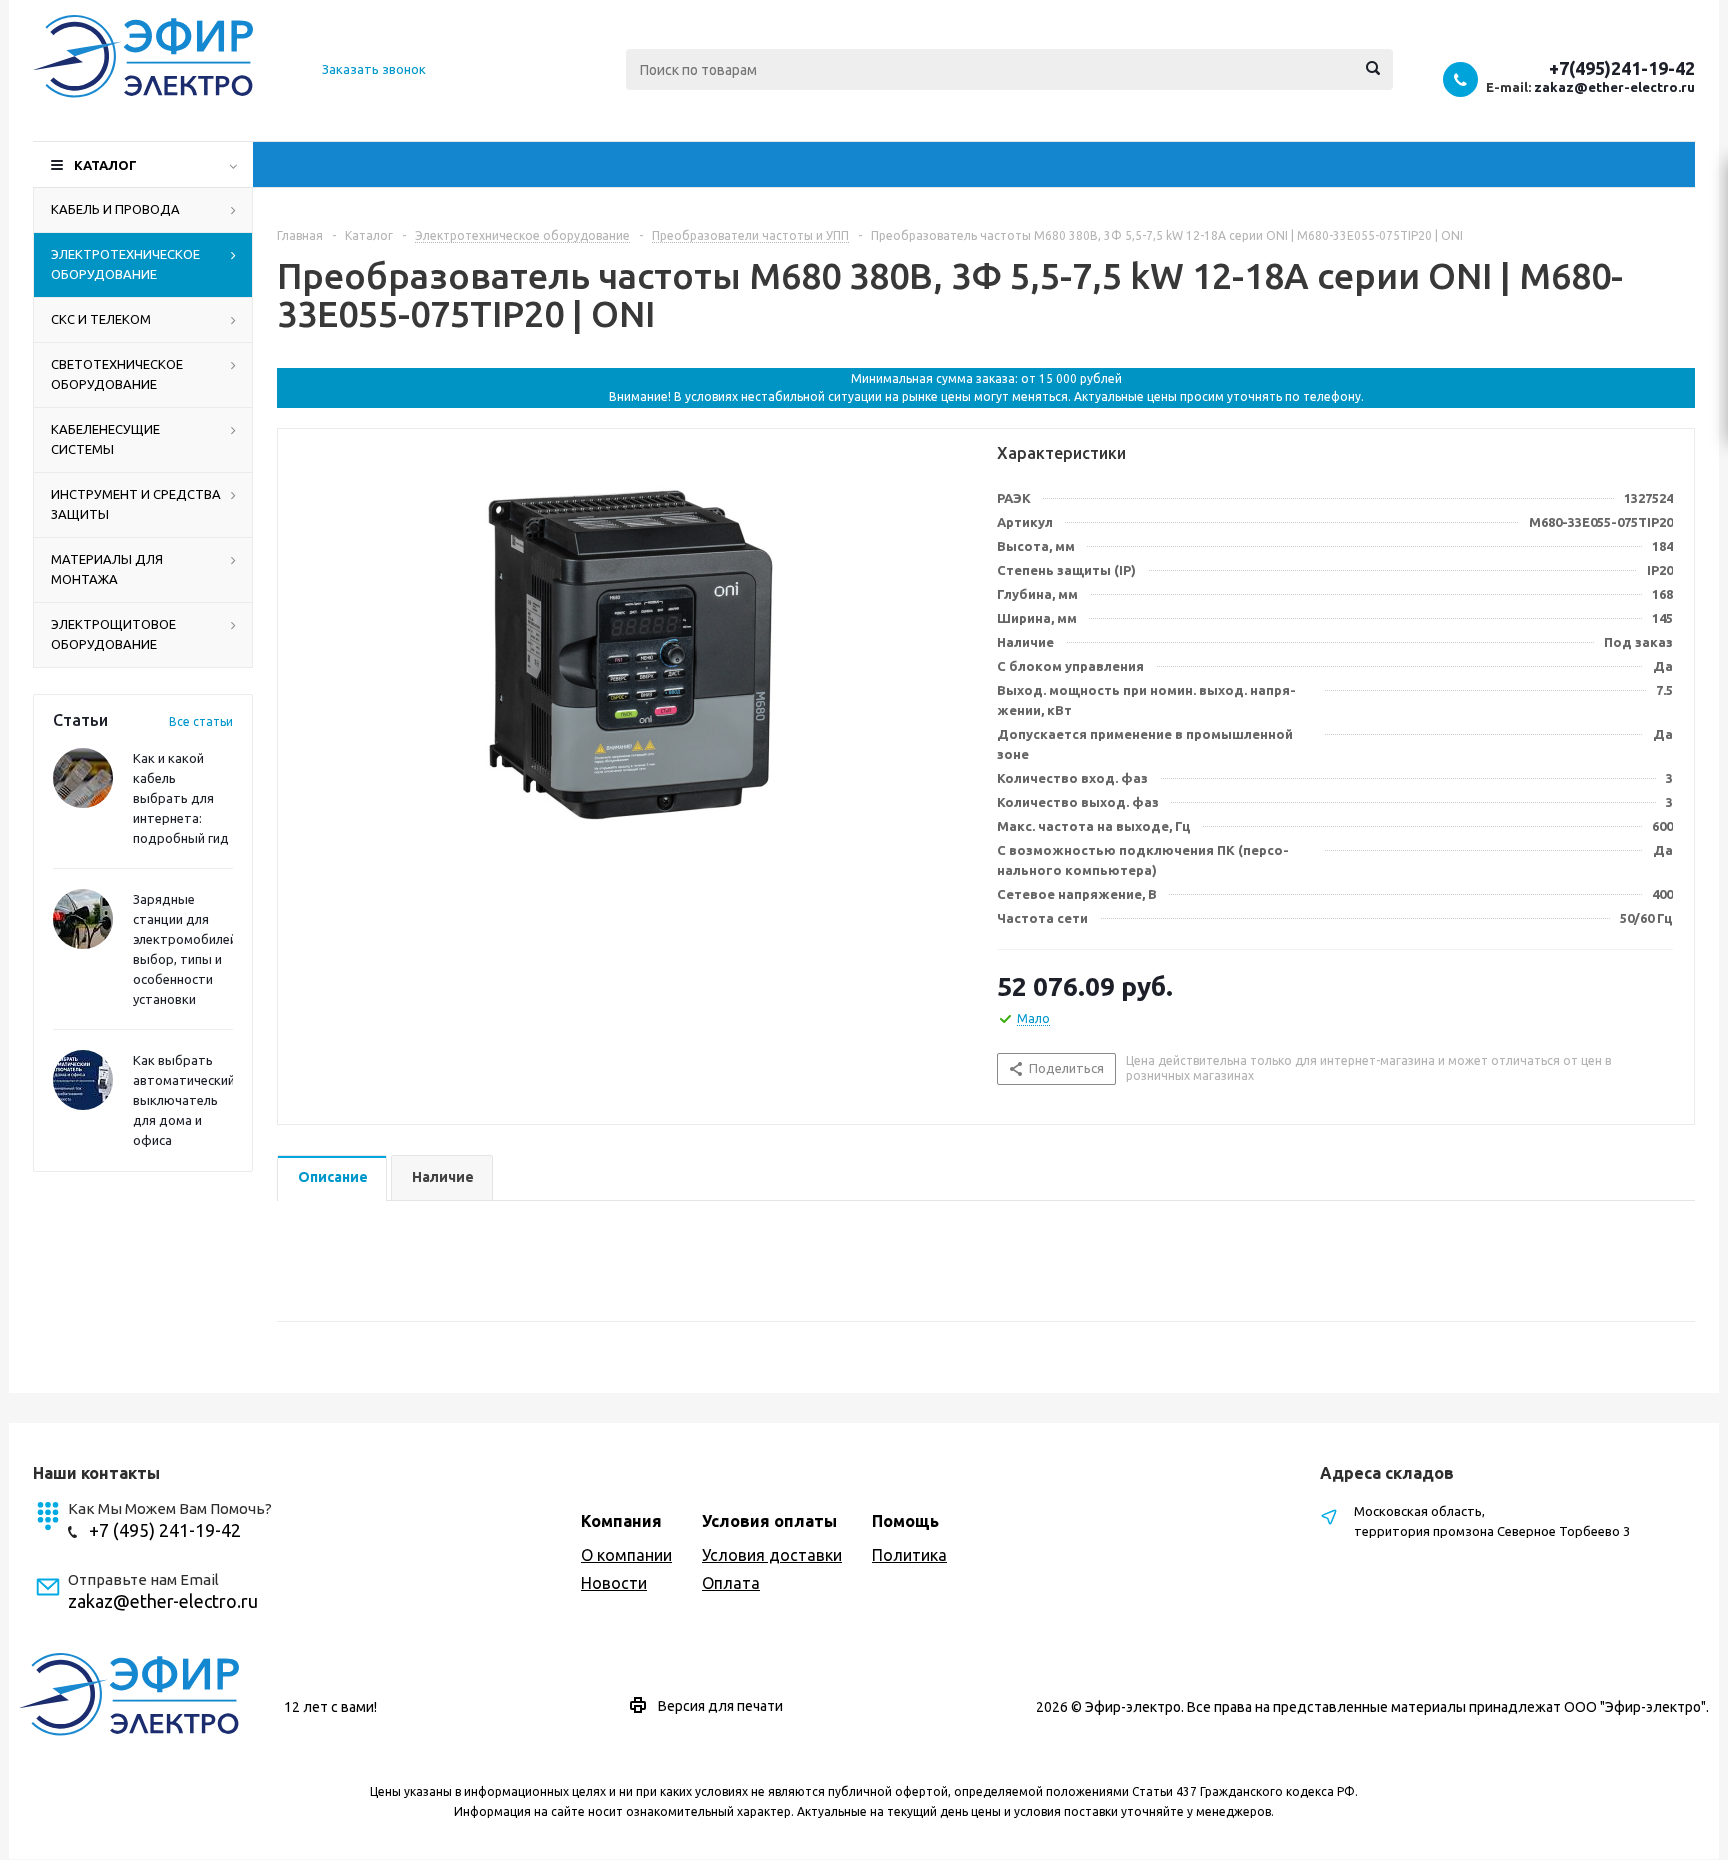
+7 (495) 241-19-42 (165, 1530)
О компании (626, 1555)
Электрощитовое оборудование (113, 634)
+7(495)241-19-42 (1622, 68)
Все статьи (201, 721)
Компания (621, 1521)
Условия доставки (772, 1555)
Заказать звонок (374, 69)
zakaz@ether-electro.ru (1614, 87)
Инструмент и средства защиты (136, 504)
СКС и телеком (101, 319)
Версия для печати (720, 1706)
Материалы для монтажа (107, 569)
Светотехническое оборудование (117, 374)
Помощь (905, 1521)
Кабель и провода (115, 209)
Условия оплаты (769, 1521)
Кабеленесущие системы (105, 439)
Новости (614, 1583)
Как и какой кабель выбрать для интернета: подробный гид (181, 798)
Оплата (731, 1583)
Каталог (105, 165)
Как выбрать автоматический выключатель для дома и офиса (184, 1100)
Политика (909, 1555)
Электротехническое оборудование (125, 264)
